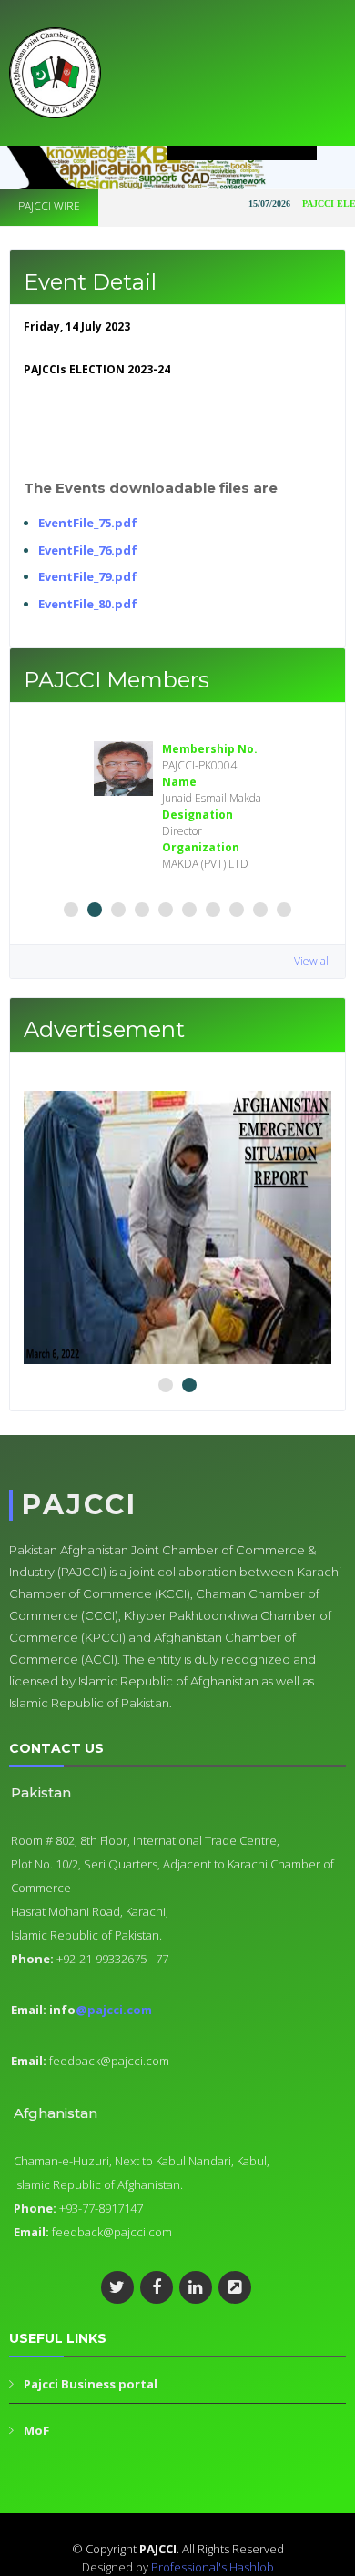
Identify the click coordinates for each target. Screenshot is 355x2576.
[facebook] (157, 2287)
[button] (71, 910)
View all (313, 961)
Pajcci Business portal (91, 2384)
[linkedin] (196, 2287)
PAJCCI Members (117, 680)
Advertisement (104, 1029)
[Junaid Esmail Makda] (123, 769)
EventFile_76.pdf (88, 550)
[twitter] (117, 2287)
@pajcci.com (114, 2010)
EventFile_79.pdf (88, 576)
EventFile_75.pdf (88, 523)
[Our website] (235, 2287)
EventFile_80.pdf (88, 604)
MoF (36, 2430)
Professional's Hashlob (213, 2567)
